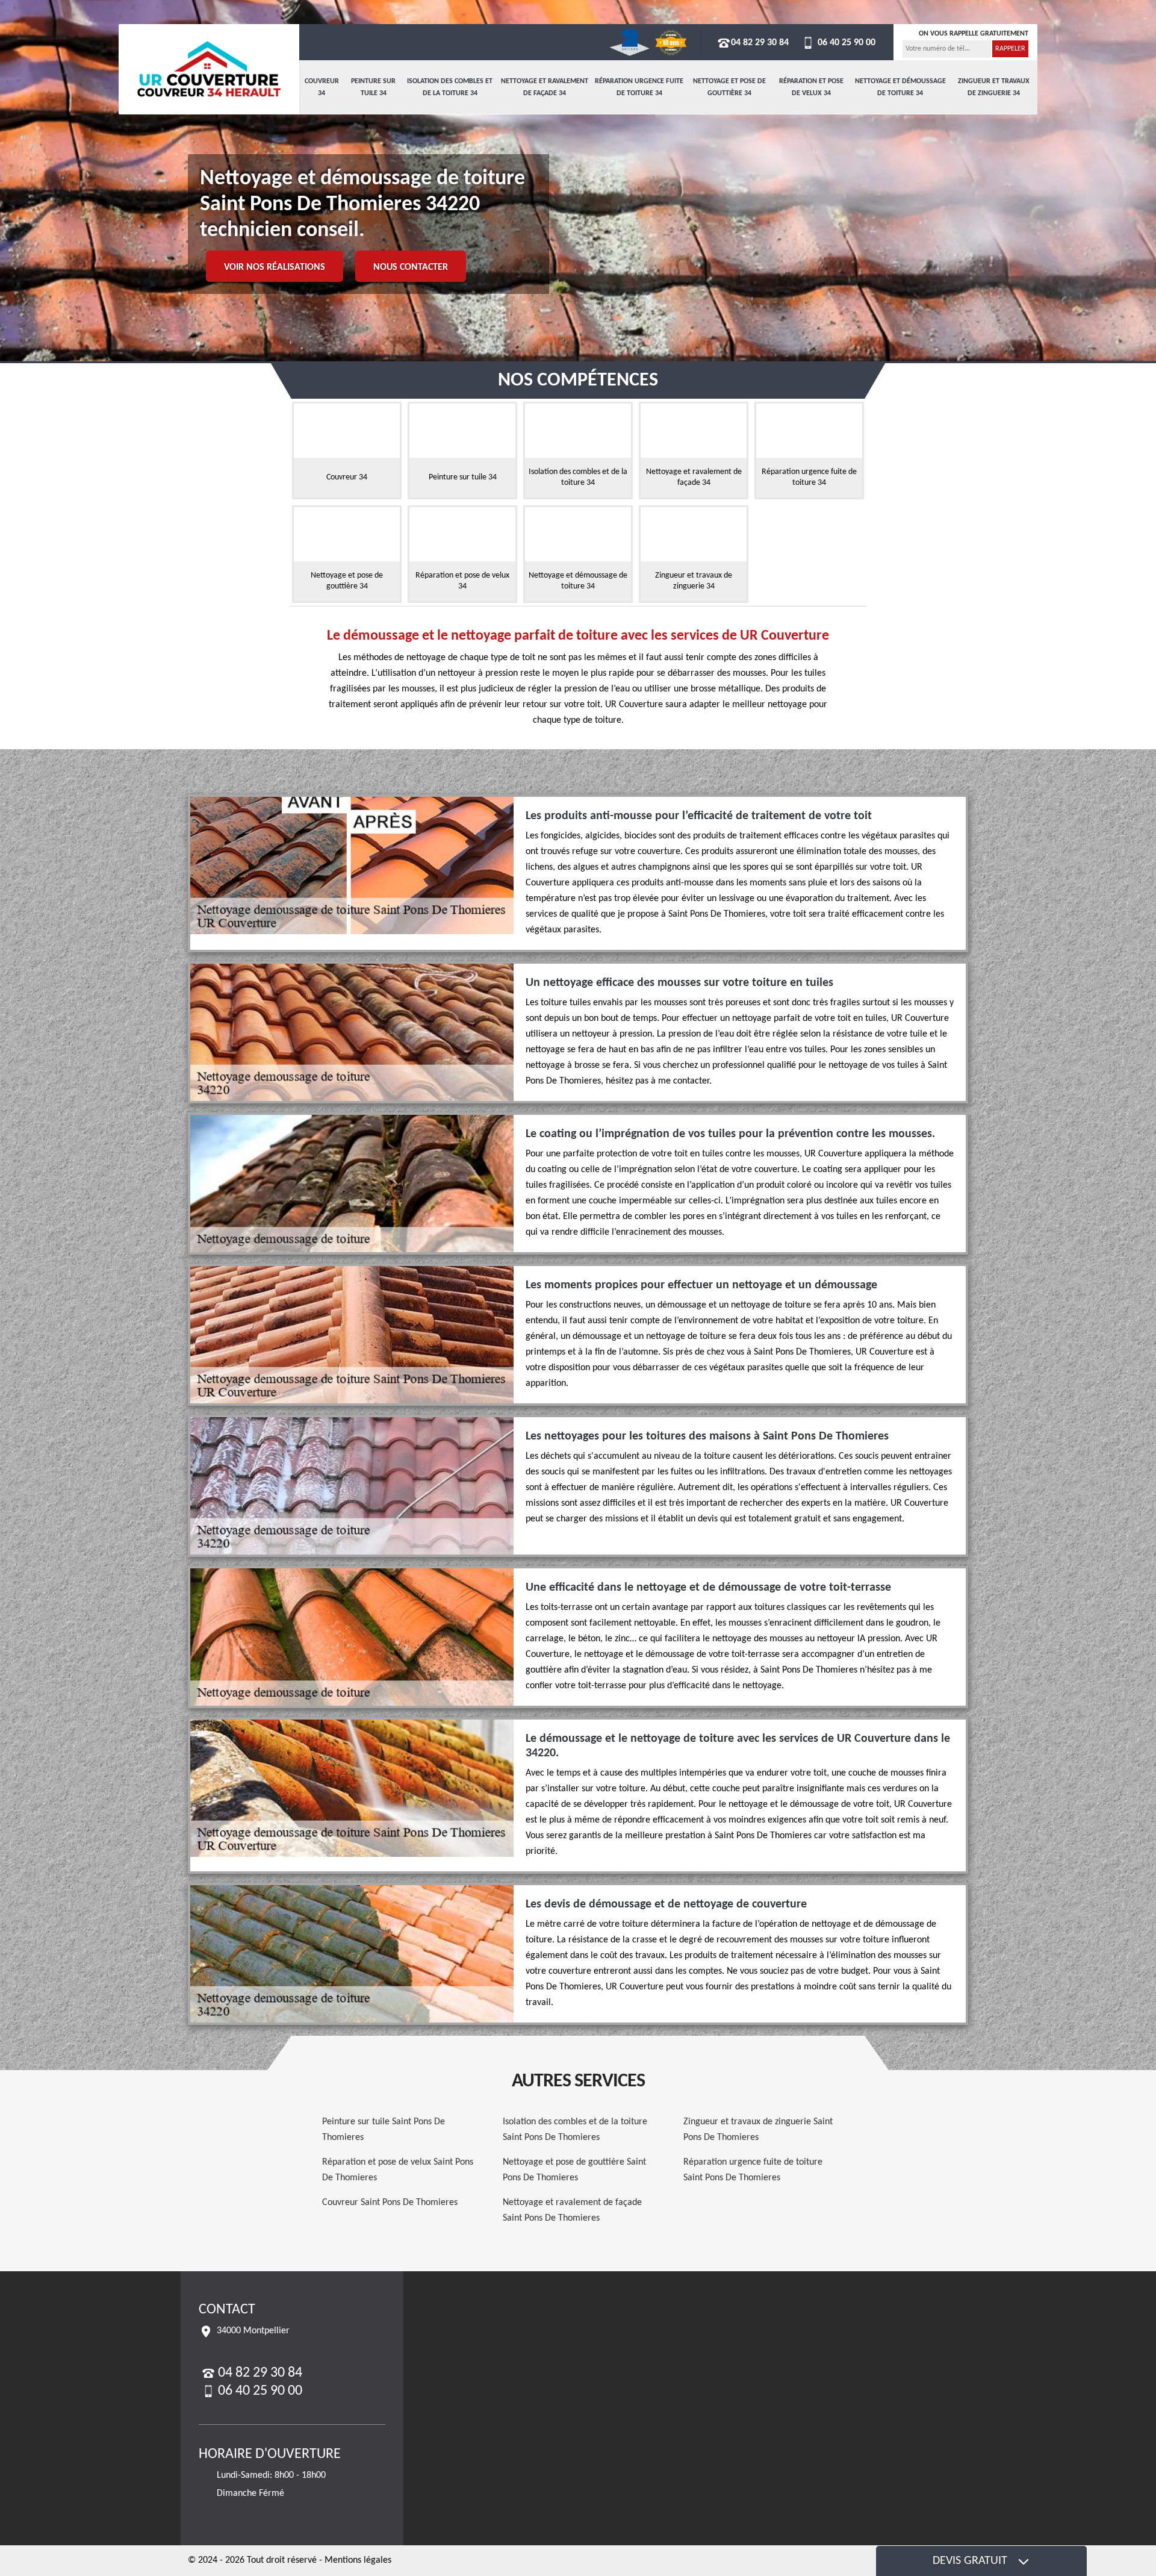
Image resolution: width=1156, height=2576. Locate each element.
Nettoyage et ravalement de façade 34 (545, 87)
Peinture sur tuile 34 (373, 87)
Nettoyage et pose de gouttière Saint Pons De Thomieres (574, 2170)
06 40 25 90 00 (845, 43)
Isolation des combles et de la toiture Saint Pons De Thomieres (575, 2130)
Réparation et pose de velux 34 (811, 87)
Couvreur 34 (322, 87)
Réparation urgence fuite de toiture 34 (639, 87)
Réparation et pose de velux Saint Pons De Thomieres (398, 2170)
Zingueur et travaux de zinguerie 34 (994, 87)
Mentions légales (358, 2560)
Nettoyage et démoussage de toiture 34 (900, 87)
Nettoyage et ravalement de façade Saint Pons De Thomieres (572, 2210)
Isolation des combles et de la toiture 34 (450, 87)
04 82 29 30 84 (760, 43)
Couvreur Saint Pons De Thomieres (390, 2203)
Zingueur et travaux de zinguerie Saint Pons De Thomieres (758, 2130)
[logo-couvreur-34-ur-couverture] (209, 69)
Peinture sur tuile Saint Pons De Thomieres (384, 2130)
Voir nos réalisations (275, 267)
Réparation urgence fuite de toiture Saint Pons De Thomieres (753, 2170)
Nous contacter (411, 267)
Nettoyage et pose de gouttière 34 (729, 87)
